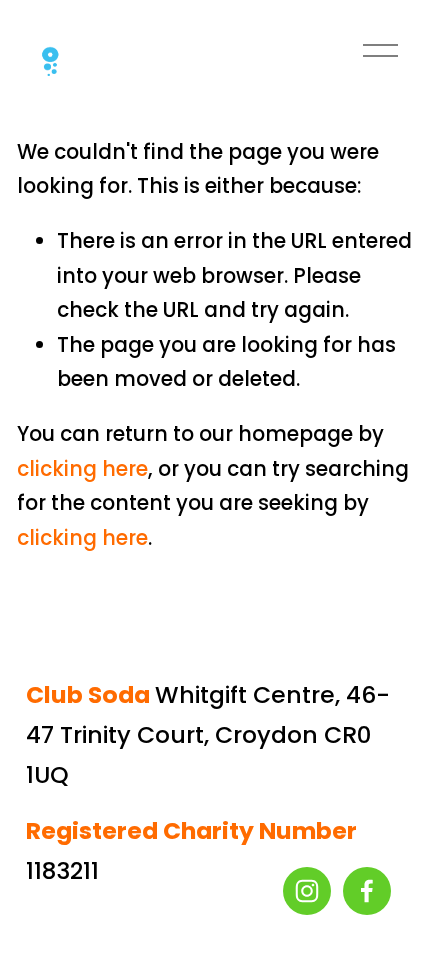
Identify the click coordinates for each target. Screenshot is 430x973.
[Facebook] (367, 891)
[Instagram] (307, 891)
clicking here (82, 469)
